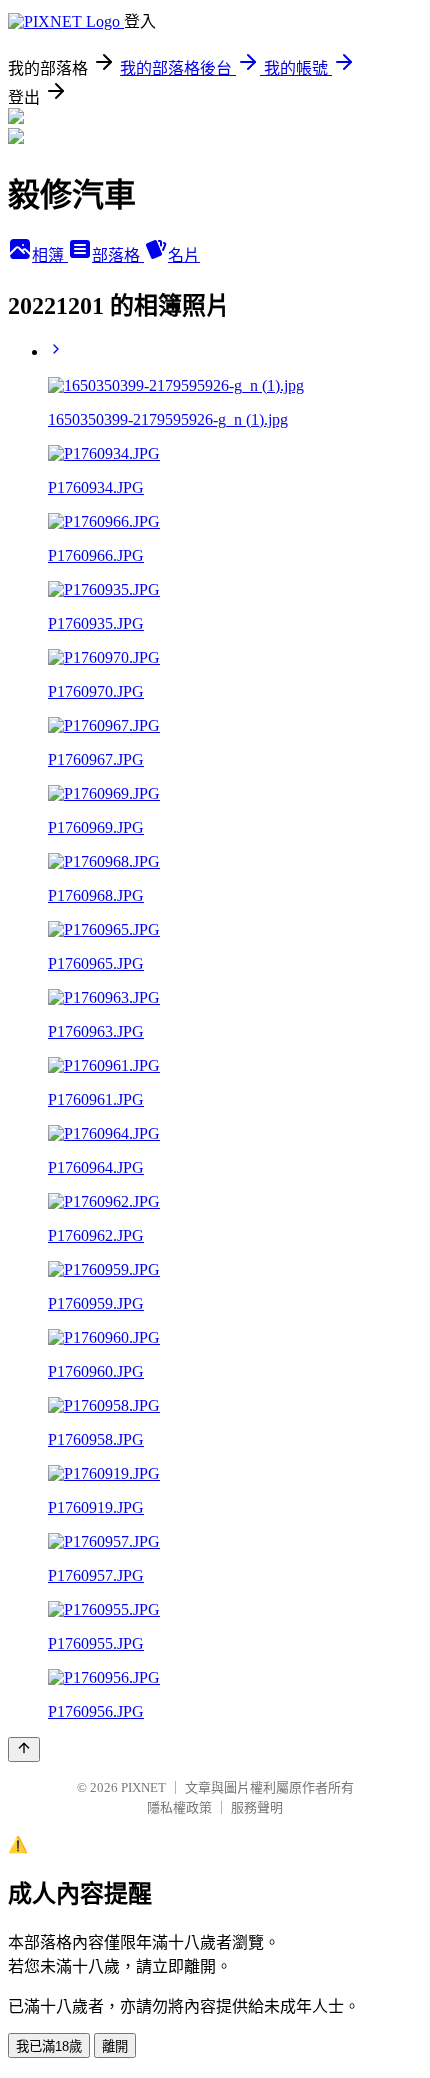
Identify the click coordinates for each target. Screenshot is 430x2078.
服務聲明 (257, 1807)
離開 (115, 2046)
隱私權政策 (179, 1807)
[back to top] (24, 1749)
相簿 (50, 255)
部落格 (118, 255)
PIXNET (143, 1787)
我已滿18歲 (49, 2046)
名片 (184, 255)
